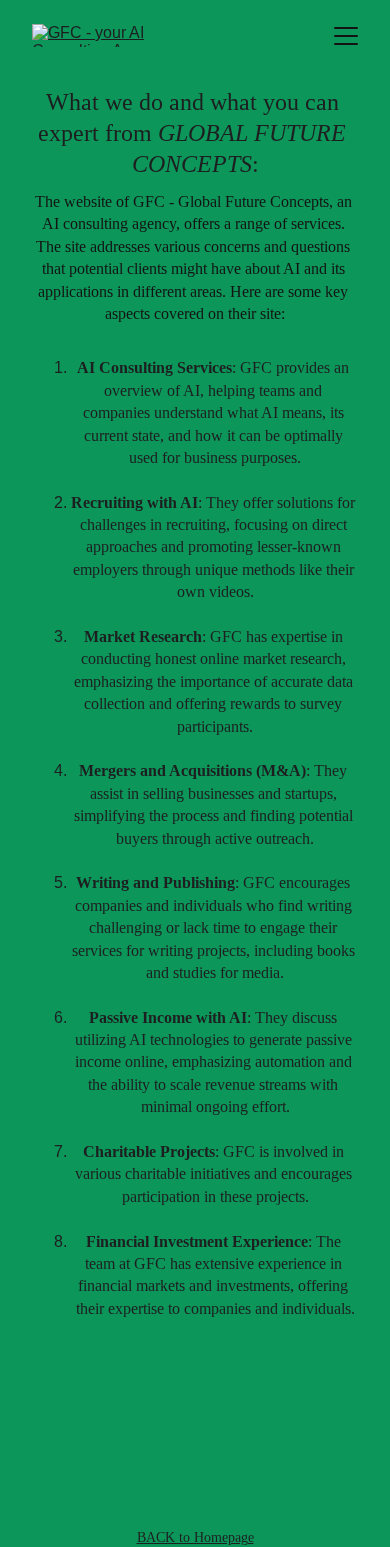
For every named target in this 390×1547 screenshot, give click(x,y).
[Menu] (346, 36)
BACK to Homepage (195, 1537)
